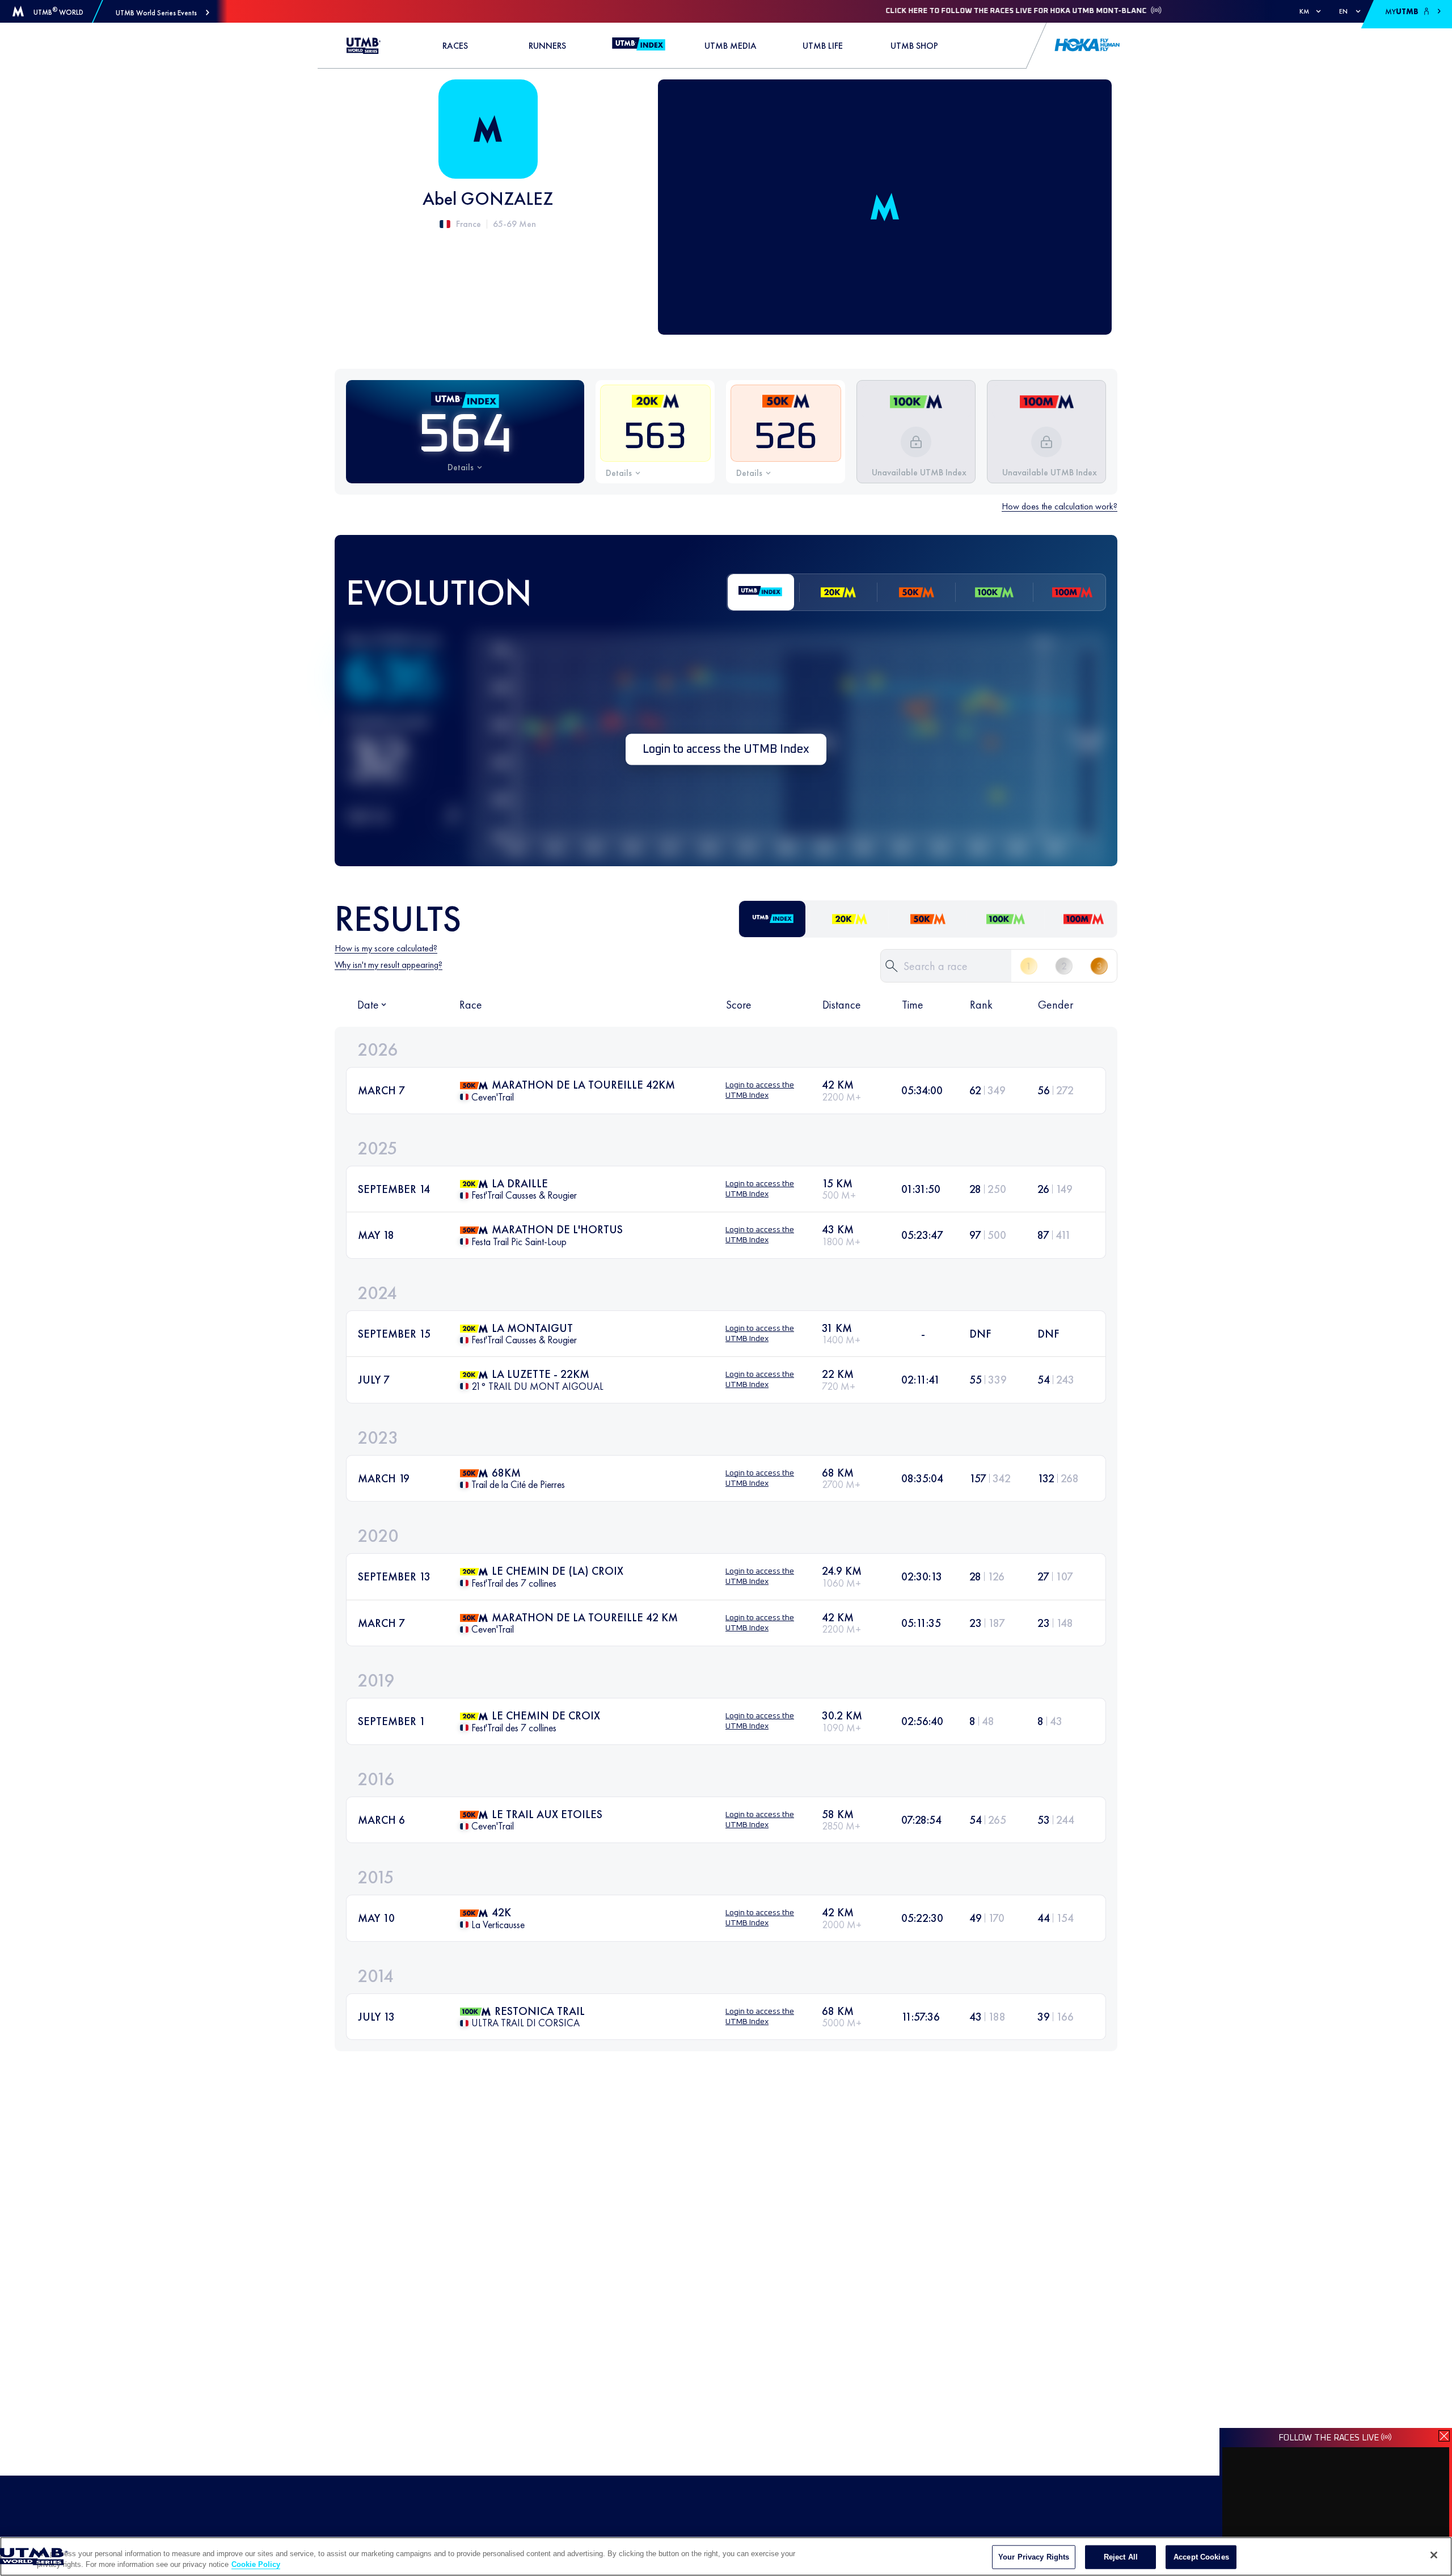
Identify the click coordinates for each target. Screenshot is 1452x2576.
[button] (162, 13)
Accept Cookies (1201, 2557)
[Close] (1434, 2555)
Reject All (1121, 2557)
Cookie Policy (256, 2564)
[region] (726, 2556)
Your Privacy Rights (1034, 2557)
